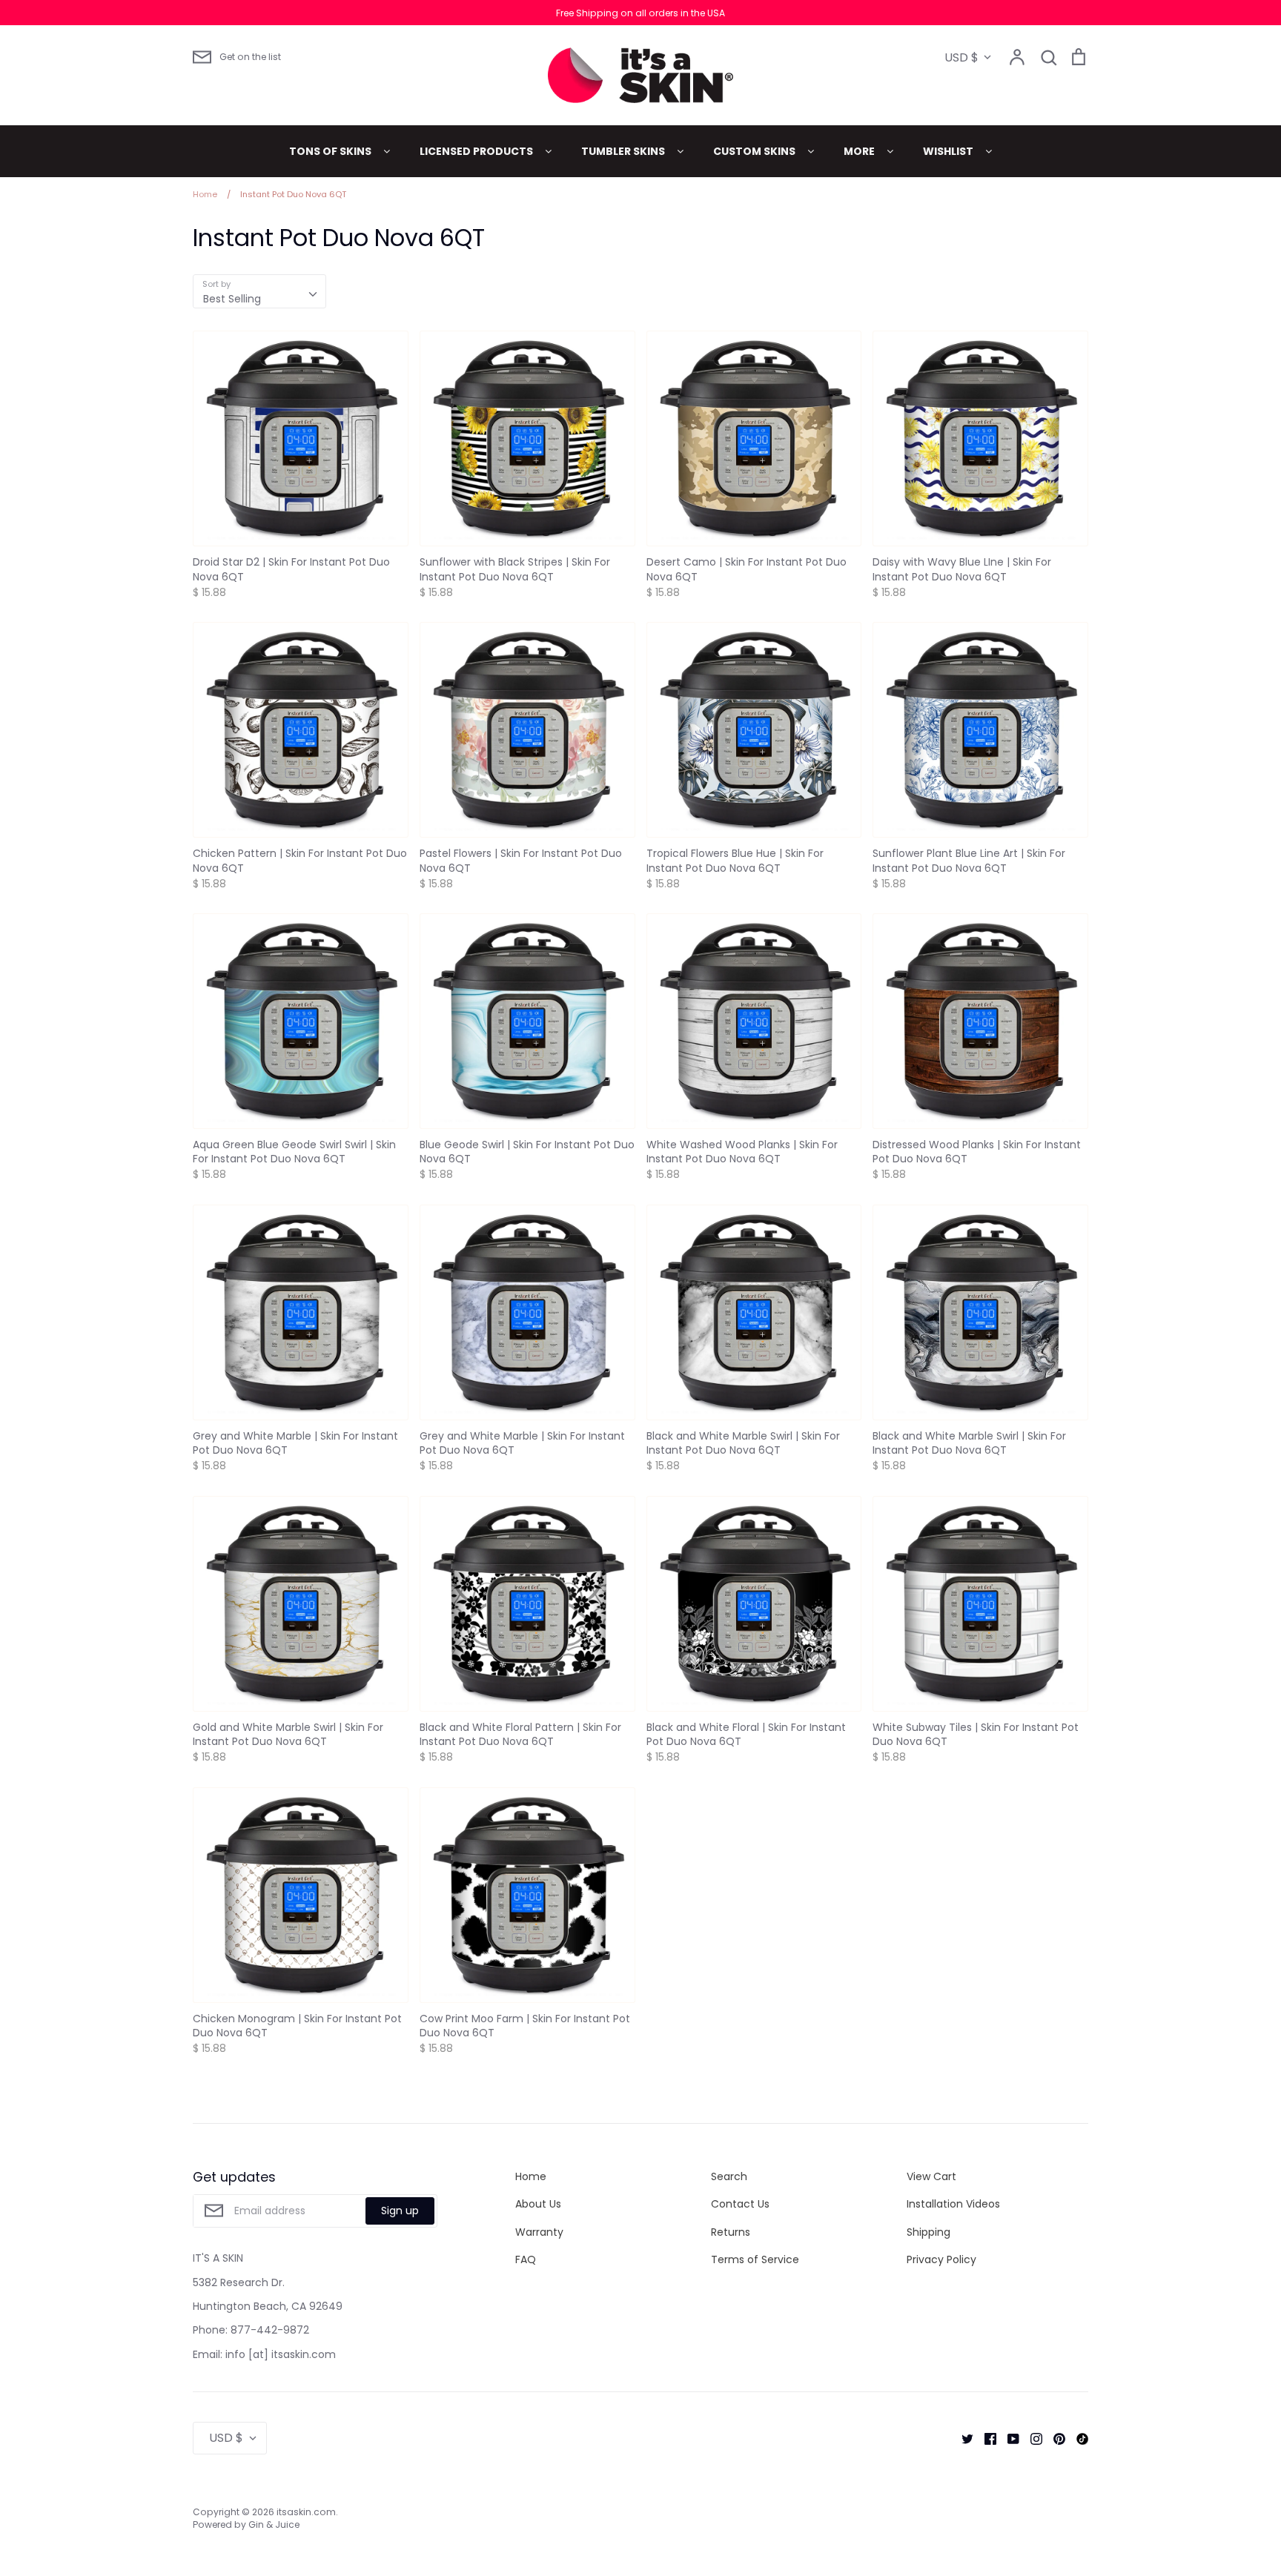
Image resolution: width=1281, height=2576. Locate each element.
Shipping (929, 2232)
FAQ (526, 2259)
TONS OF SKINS (331, 151)
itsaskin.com (306, 2512)
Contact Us (740, 2204)
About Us (538, 2204)
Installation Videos (953, 2204)
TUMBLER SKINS (624, 151)
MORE (860, 151)
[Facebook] (985, 2438)
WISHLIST (949, 151)
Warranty (539, 2232)
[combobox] (259, 291)
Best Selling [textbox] (232, 299)
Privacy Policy (941, 2259)
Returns (731, 2232)
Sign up (400, 2211)
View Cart (931, 2176)
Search (729, 2176)
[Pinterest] (1054, 2438)
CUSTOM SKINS (755, 151)
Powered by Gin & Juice (246, 2524)
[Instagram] (1031, 2438)
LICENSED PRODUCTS (477, 151)
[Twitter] (962, 2438)
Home (531, 2176)
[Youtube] (1008, 2438)
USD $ (961, 57)
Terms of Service (755, 2259)
